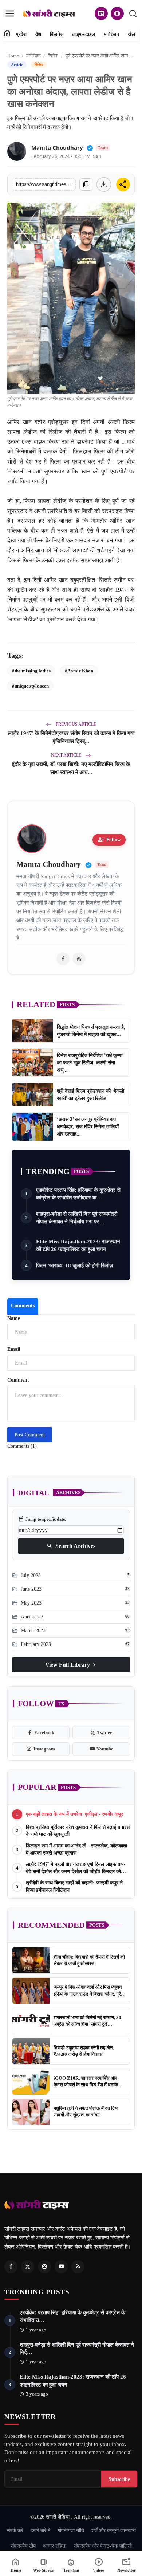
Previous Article (75, 724)
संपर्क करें (15, 2530)
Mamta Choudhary (57, 147)
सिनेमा (53, 56)
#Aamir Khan (79, 671)
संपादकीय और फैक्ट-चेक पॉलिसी (103, 2546)
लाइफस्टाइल (84, 34)
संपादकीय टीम (23, 2546)
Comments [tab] (23, 1306)
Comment (18, 1380)
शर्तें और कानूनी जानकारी (114, 2530)
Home (13, 56)
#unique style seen (30, 686)
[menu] (10, 13)
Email (14, 1349)
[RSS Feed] (79, 959)
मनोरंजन (111, 34)
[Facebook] (11, 2267)
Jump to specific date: (42, 1519)
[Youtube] (61, 2267)
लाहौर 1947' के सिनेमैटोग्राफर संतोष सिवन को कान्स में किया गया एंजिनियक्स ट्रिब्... (71, 737)
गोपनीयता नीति (71, 2530)
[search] (133, 13)
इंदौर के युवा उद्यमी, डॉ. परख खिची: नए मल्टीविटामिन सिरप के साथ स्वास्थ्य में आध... (71, 768)
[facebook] (63, 959)
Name (14, 1318)
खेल (131, 34)
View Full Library (71, 1665)
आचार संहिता (55, 2546)
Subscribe (119, 2479)
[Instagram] (44, 2267)
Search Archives (71, 1546)
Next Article (67, 755)
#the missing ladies (31, 671)
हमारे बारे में (40, 2530)
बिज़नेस (57, 34)
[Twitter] (28, 2267)
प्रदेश (21, 34)
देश (38, 34)
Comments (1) (22, 1446)
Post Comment (30, 1435)
